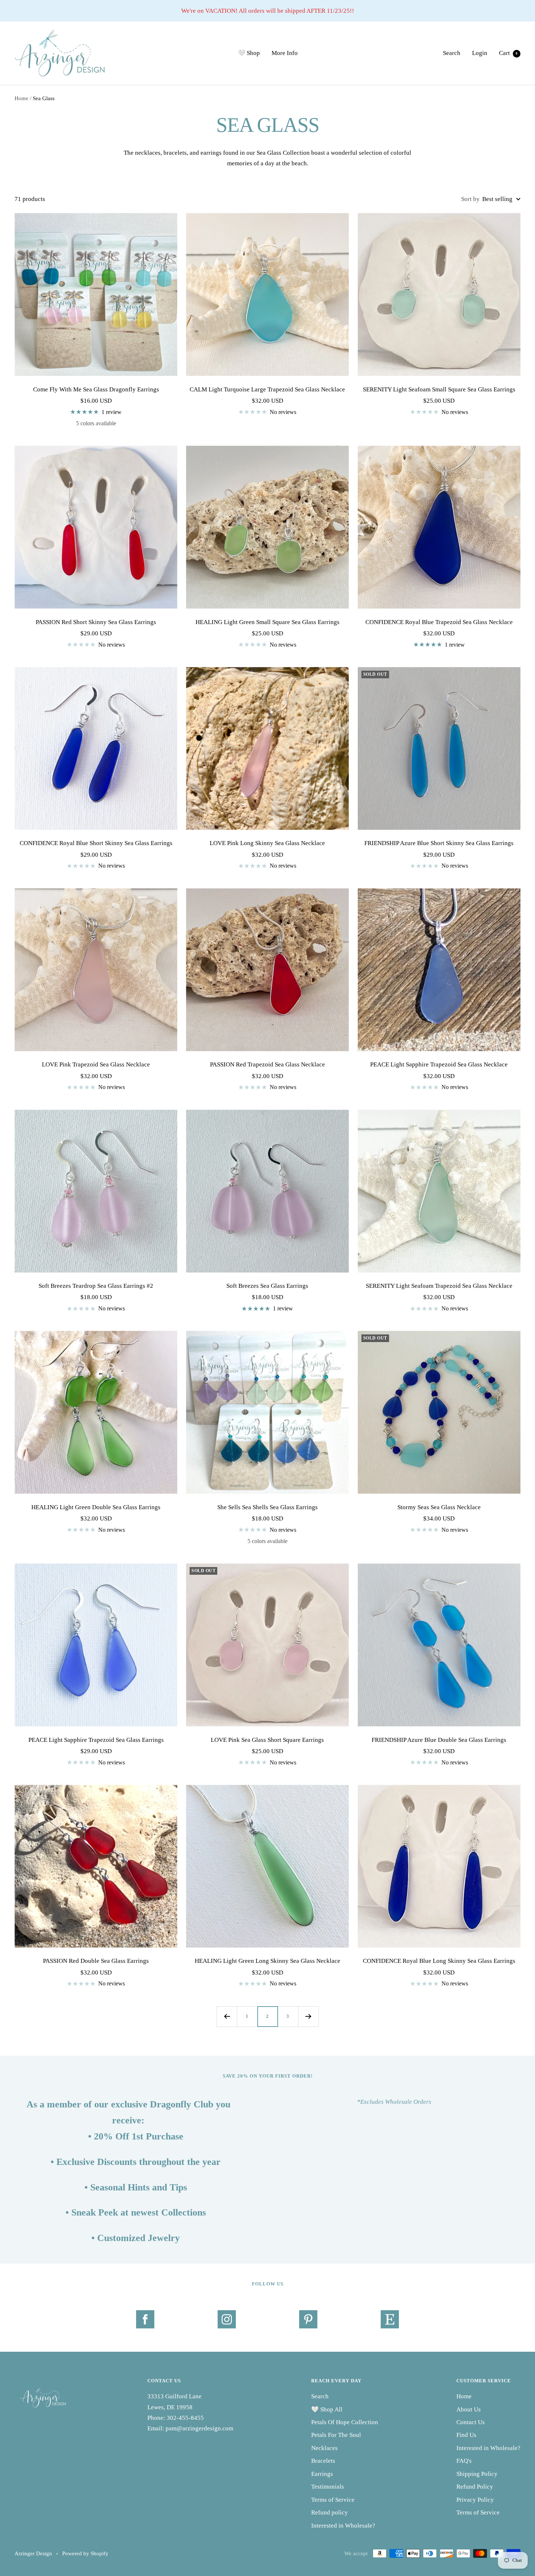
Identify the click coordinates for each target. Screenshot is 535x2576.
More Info (285, 53)
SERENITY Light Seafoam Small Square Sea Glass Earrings (439, 389)
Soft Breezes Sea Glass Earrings (267, 1286)
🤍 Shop (249, 53)
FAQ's (464, 2461)
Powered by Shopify (85, 2553)
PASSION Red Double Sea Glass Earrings (96, 1961)
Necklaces (324, 2448)
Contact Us (471, 2422)
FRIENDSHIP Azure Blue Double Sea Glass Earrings (439, 1740)
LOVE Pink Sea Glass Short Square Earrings (267, 1740)
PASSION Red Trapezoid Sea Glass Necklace (267, 1064)
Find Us (466, 2435)
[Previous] (227, 2016)
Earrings (322, 2474)
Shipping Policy (477, 2474)
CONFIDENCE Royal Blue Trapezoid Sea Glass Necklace (439, 622)
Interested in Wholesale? (343, 2526)
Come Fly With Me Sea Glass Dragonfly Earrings (96, 389)
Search (452, 53)
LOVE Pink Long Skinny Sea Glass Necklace (267, 843)
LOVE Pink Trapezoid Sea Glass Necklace (96, 1064)
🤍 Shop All (327, 2409)
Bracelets (323, 2461)
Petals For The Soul (336, 2435)
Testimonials (328, 2487)
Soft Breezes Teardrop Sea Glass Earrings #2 (96, 1286)
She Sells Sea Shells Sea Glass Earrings (267, 1507)
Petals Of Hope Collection (345, 2422)
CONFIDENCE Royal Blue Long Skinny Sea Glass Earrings (439, 1961)
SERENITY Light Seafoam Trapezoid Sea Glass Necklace (439, 1286)
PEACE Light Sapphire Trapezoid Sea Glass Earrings (96, 1740)
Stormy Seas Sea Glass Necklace (439, 1507)
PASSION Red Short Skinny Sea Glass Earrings (96, 622)
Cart (508, 53)
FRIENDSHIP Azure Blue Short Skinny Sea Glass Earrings (439, 843)
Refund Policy (475, 2487)
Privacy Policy (475, 2500)
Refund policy (330, 2512)
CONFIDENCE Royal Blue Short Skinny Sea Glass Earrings (96, 843)
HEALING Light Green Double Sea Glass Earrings (96, 1507)
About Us (469, 2409)
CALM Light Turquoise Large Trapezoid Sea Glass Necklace (267, 389)
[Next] (308, 2016)
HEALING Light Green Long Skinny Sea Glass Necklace (267, 1961)
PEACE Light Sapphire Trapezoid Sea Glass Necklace (439, 1064)
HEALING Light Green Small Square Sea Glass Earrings (267, 622)
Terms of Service (333, 2500)
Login (480, 53)
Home (21, 98)
